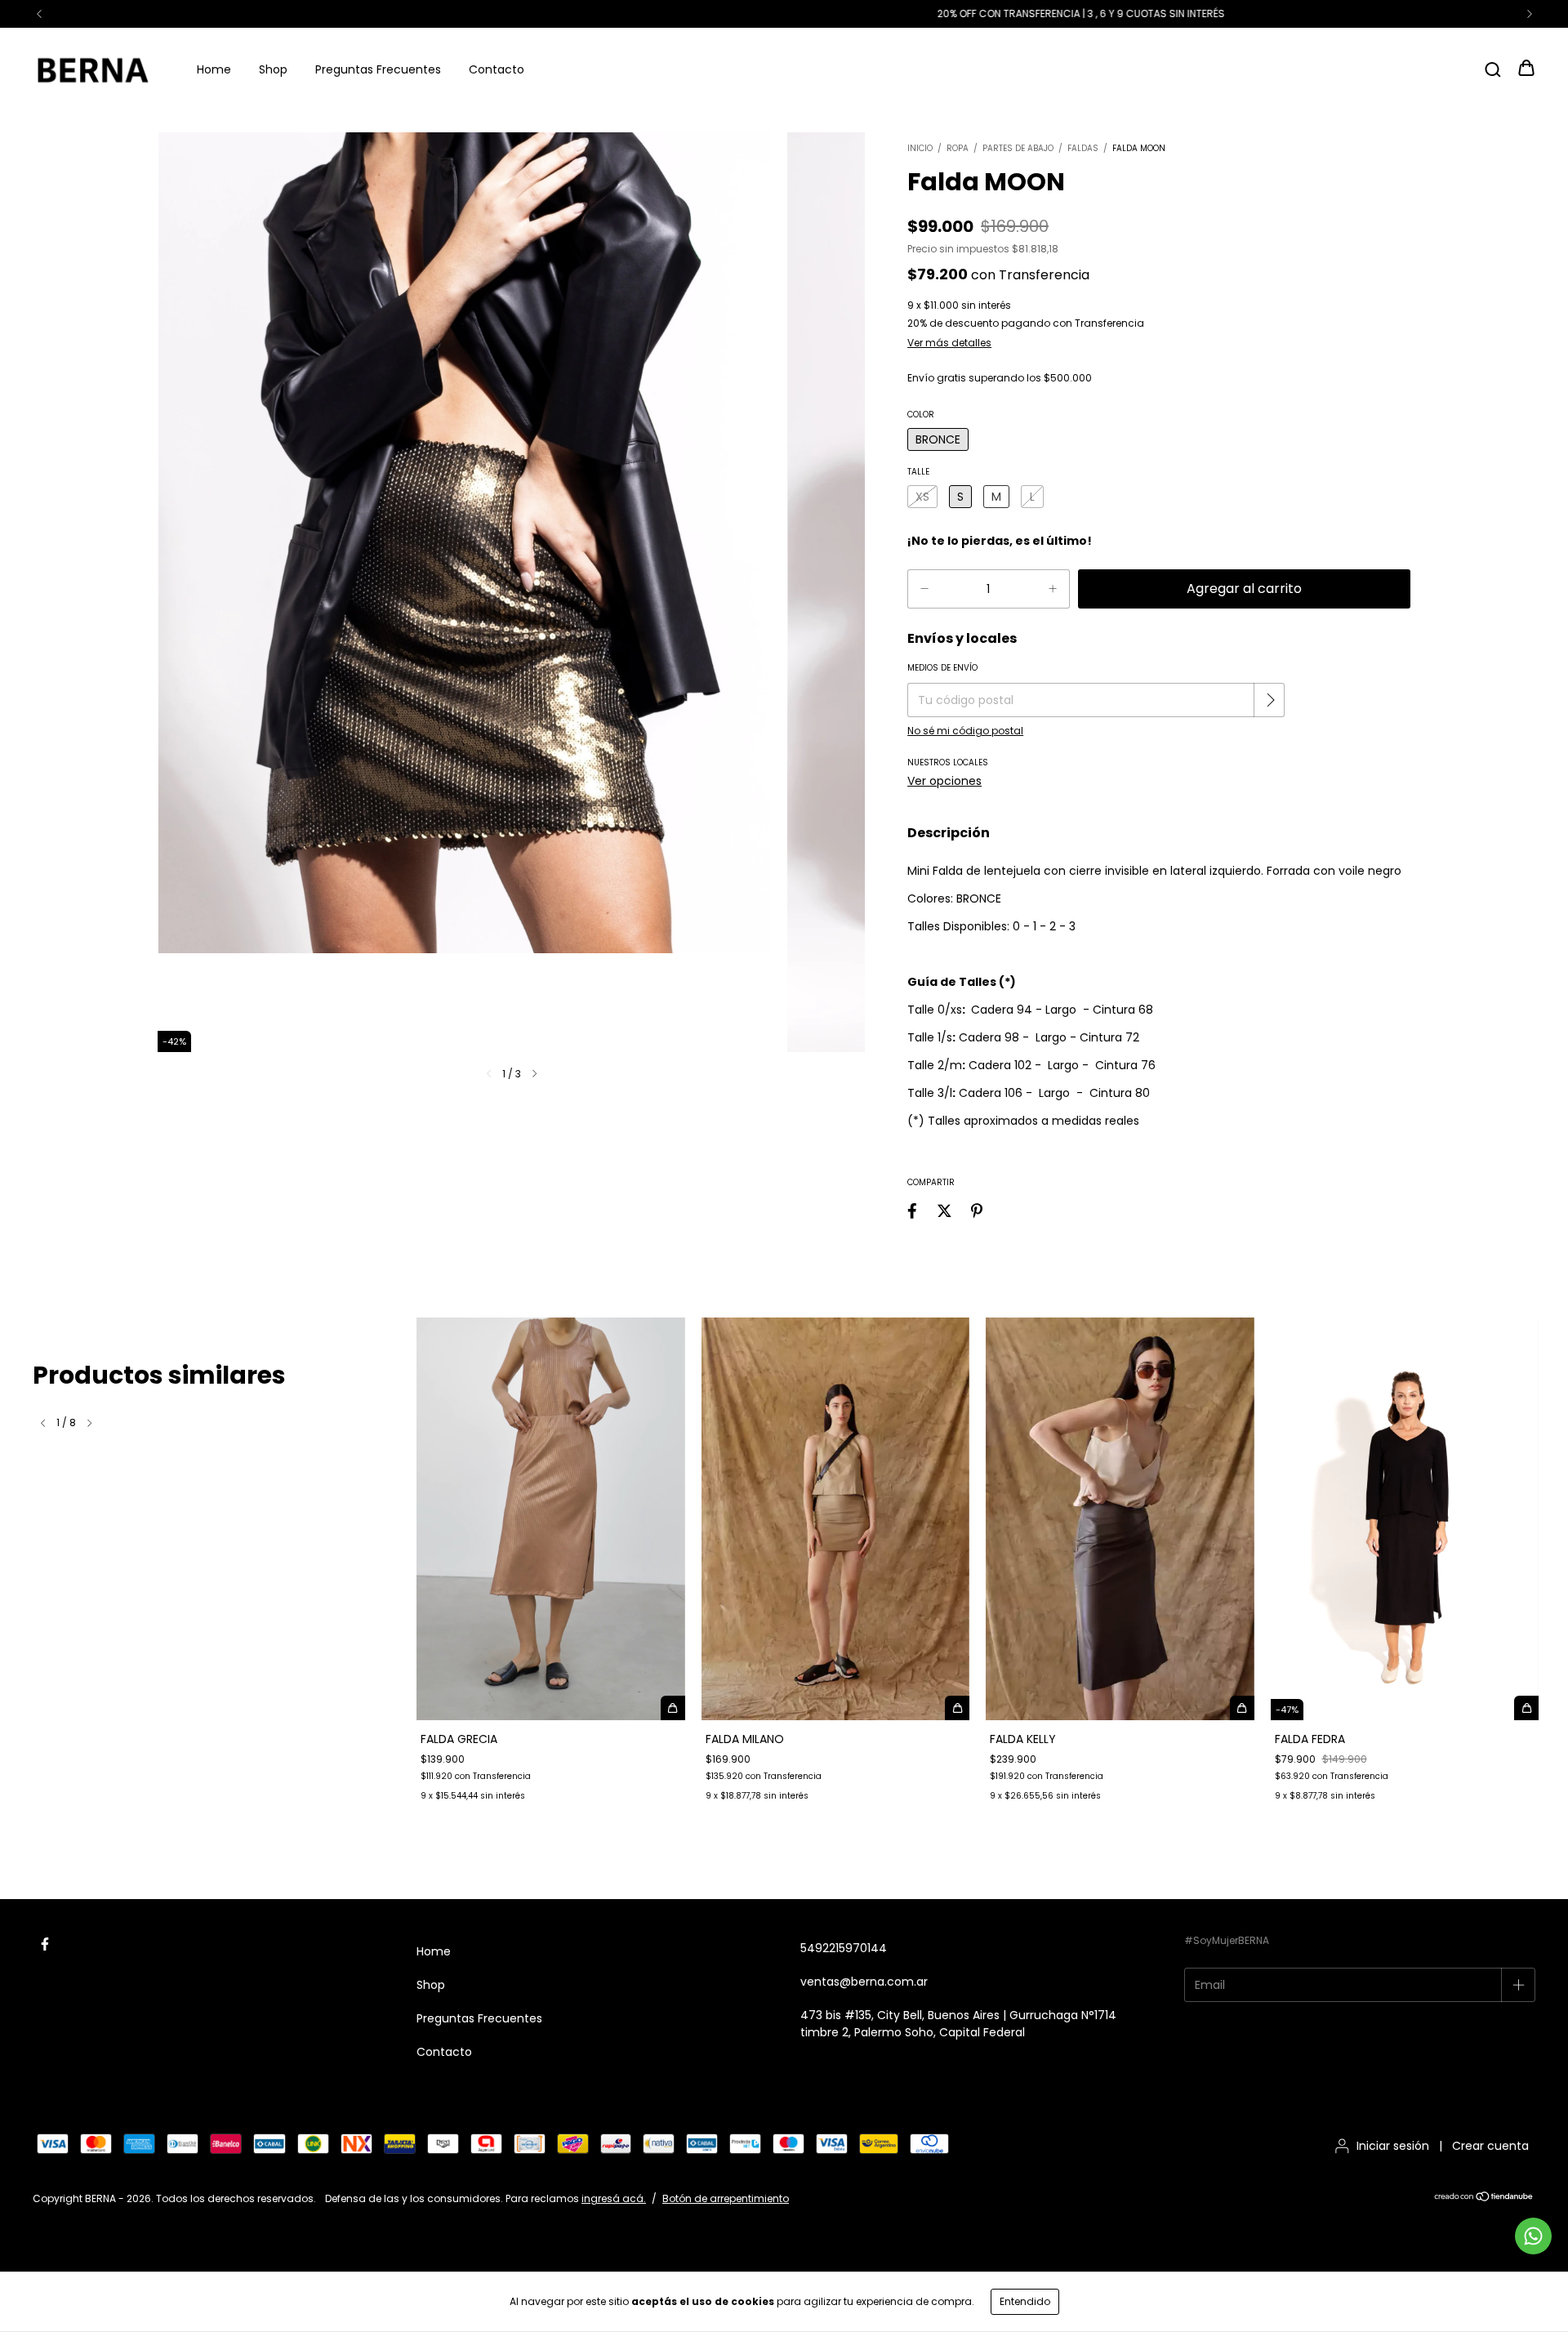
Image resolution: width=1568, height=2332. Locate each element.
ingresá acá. (614, 2198)
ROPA (958, 148)
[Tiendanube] (1484, 2198)
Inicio (920, 148)
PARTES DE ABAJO (1018, 148)
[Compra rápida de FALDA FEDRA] (1526, 1708)
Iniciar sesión (1393, 2146)
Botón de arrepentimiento (726, 2198)
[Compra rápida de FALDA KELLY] (1242, 1708)
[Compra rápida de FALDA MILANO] (957, 1708)
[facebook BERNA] (45, 1944)
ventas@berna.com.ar (864, 1982)
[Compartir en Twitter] (944, 1211)
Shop (273, 69)
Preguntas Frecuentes (378, 69)
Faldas (1083, 148)
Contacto (497, 69)
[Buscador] (1493, 69)
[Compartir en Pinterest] (977, 1211)
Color (921, 415)
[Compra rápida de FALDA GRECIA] (673, 1708)
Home (214, 69)
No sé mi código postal (965, 731)
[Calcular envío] (1271, 700)
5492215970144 (844, 1948)
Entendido (1025, 2301)
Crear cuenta (1490, 2146)
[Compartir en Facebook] (912, 1211)
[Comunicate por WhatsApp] (1533, 2236)
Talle (918, 472)
